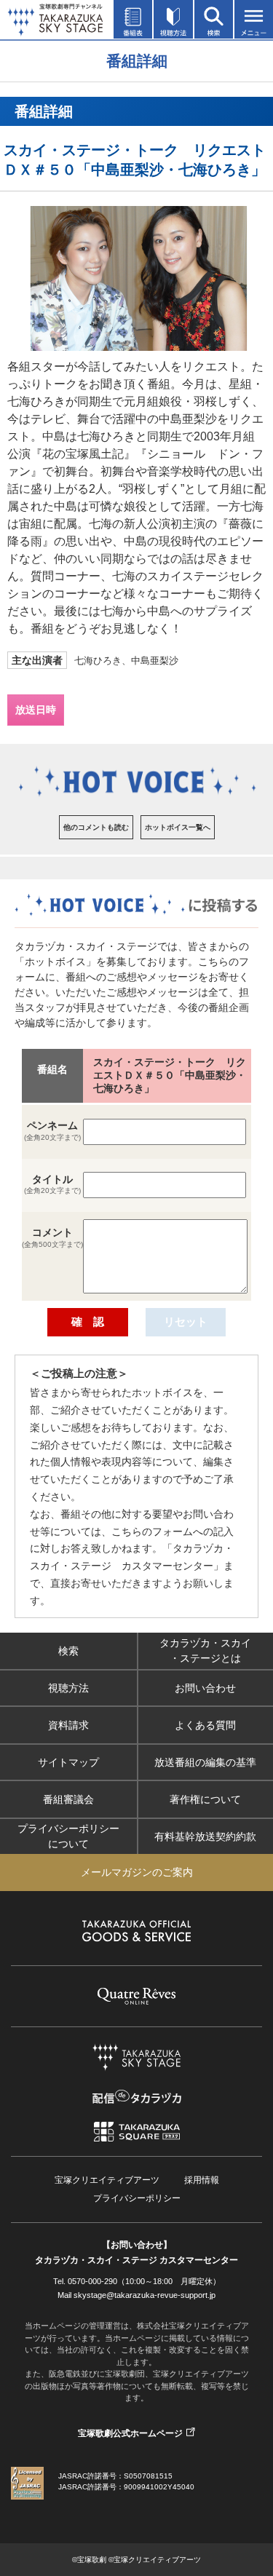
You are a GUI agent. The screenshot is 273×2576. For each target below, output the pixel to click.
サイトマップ (68, 1761)
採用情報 (202, 2180)
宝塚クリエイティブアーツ (107, 2180)
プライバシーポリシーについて (68, 1836)
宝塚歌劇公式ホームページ (130, 2433)
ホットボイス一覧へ (178, 827)
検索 (68, 1650)
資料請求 (68, 1724)
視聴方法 (68, 1687)
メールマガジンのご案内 (137, 1872)
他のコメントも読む (96, 827)
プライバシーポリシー (137, 2198)
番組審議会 (68, 1799)
